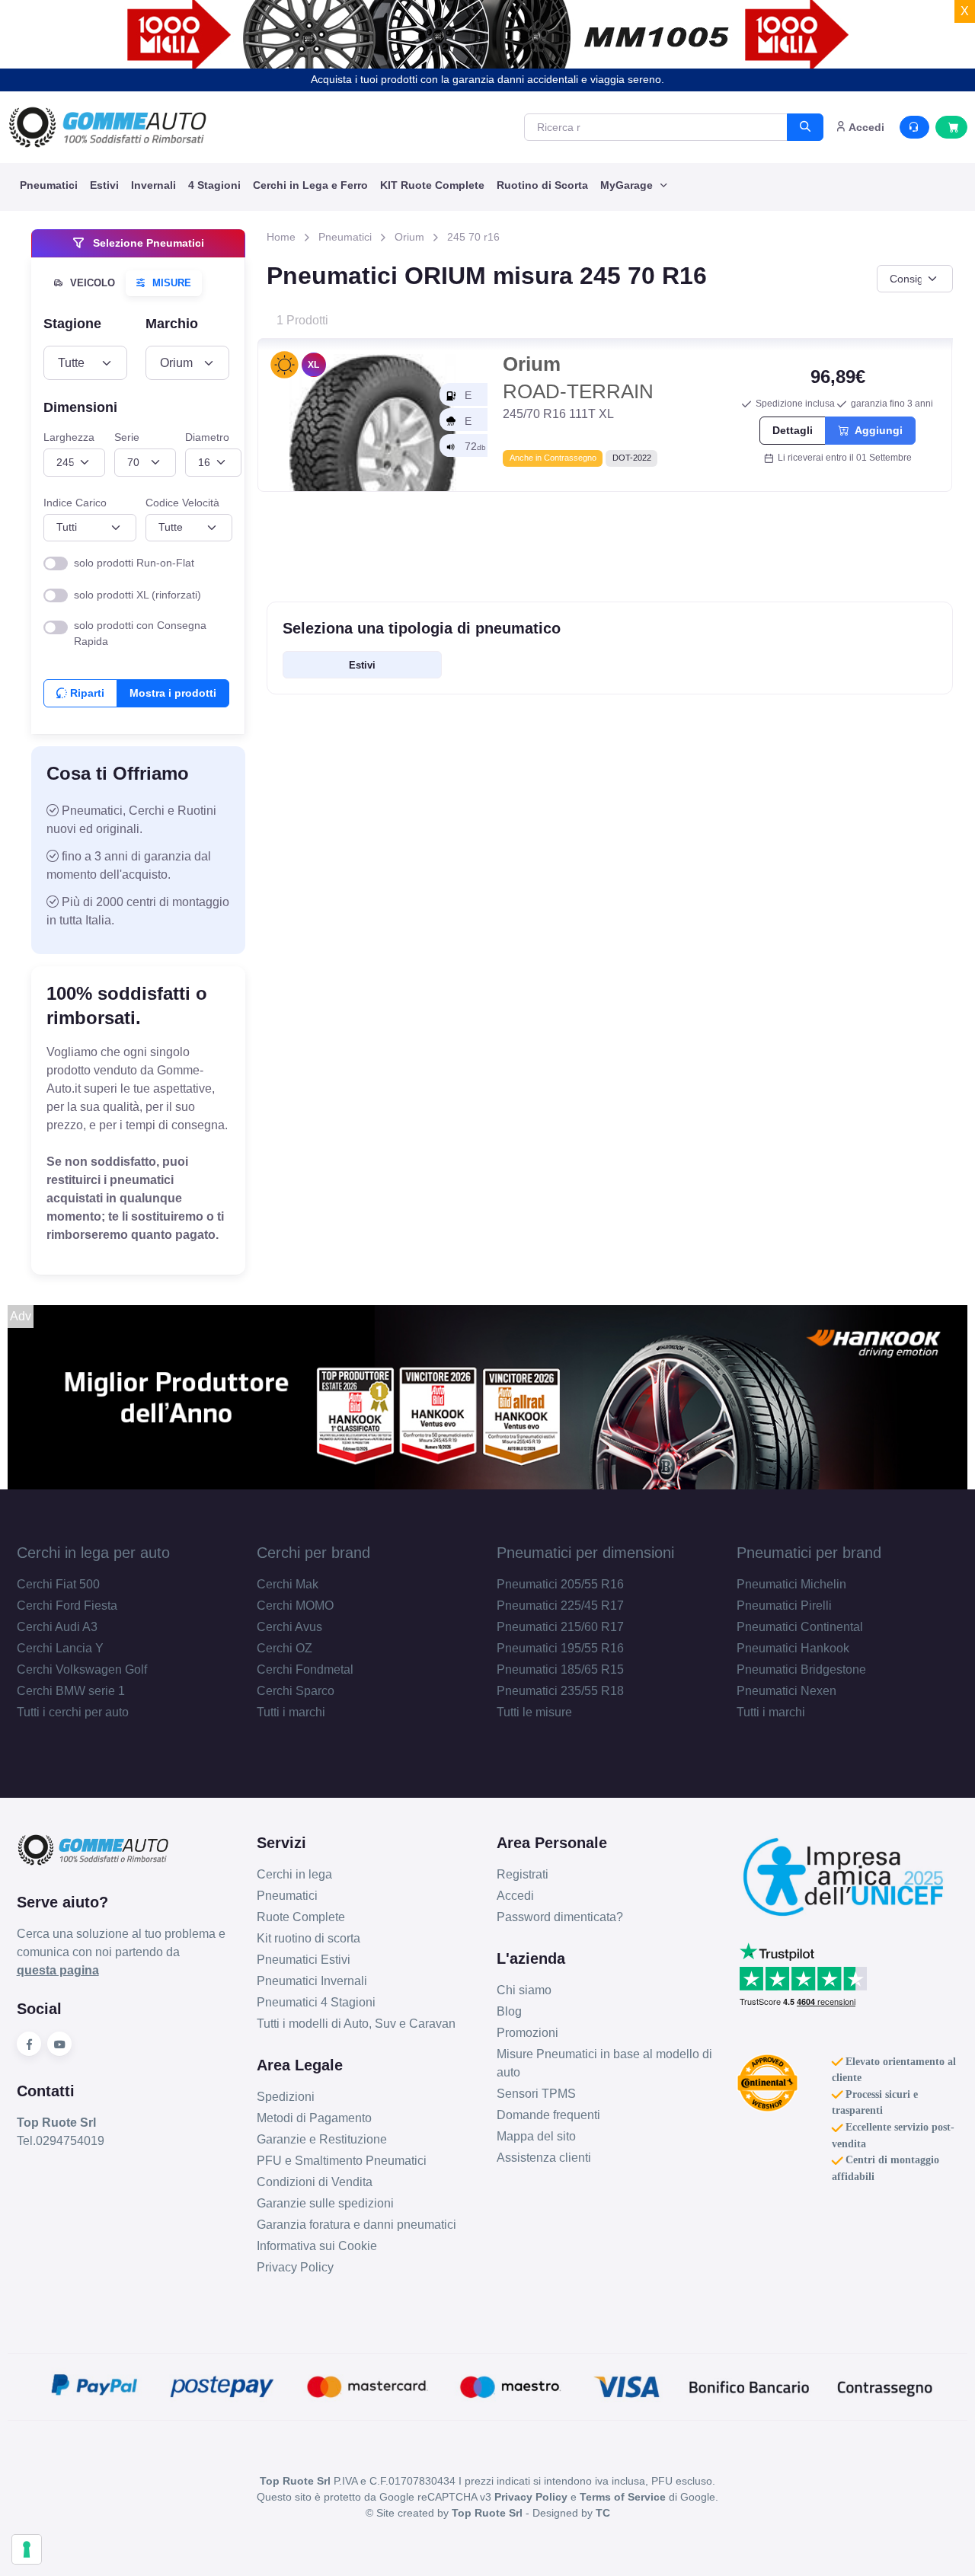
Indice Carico (75, 502)
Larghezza (69, 437)
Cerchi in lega (294, 1874)
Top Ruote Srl (487, 2513)
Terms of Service (623, 2497)
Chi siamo (524, 1990)
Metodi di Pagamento (314, 2118)
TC (603, 2513)
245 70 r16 (473, 237)
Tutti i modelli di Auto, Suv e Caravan (356, 2024)
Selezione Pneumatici (147, 243)
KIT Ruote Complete (432, 185)
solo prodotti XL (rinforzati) (137, 595)
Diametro (207, 437)
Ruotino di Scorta (542, 185)
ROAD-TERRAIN (578, 378)
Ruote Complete (301, 1917)
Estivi (104, 185)
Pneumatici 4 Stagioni (316, 2002)
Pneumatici (49, 185)
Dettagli (793, 430)
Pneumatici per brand (809, 1553)
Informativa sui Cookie (317, 2246)
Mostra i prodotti (173, 693)
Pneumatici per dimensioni (585, 1553)
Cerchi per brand (313, 1553)
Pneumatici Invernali (312, 1981)
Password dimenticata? (560, 1917)
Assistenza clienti (544, 2158)
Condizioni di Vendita (315, 2182)
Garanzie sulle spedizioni (325, 2203)
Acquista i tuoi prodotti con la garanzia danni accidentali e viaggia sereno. (487, 79)
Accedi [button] (865, 127)
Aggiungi (876, 430)
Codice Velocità (182, 502)
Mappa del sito (536, 2136)
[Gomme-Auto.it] (107, 127)
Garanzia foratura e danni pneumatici (356, 2225)
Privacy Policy (295, 2267)
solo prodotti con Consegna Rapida (140, 633)
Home (281, 237)
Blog (509, 2011)
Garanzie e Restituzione (322, 2139)
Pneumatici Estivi (304, 1960)
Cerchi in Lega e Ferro (310, 185)
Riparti (86, 693)
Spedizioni (286, 2097)
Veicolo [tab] (91, 283)
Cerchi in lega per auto (93, 1553)
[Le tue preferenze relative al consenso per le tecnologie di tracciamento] (27, 2549)
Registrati (523, 1874)
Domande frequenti (548, 2115)
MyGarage (628, 185)
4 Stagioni (214, 185)
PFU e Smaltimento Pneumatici (342, 2161)
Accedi (515, 1896)
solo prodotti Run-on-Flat (134, 563)
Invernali (153, 185)
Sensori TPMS (536, 2094)
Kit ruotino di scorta (308, 1938)
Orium (409, 237)
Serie (127, 437)
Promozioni (527, 2033)
